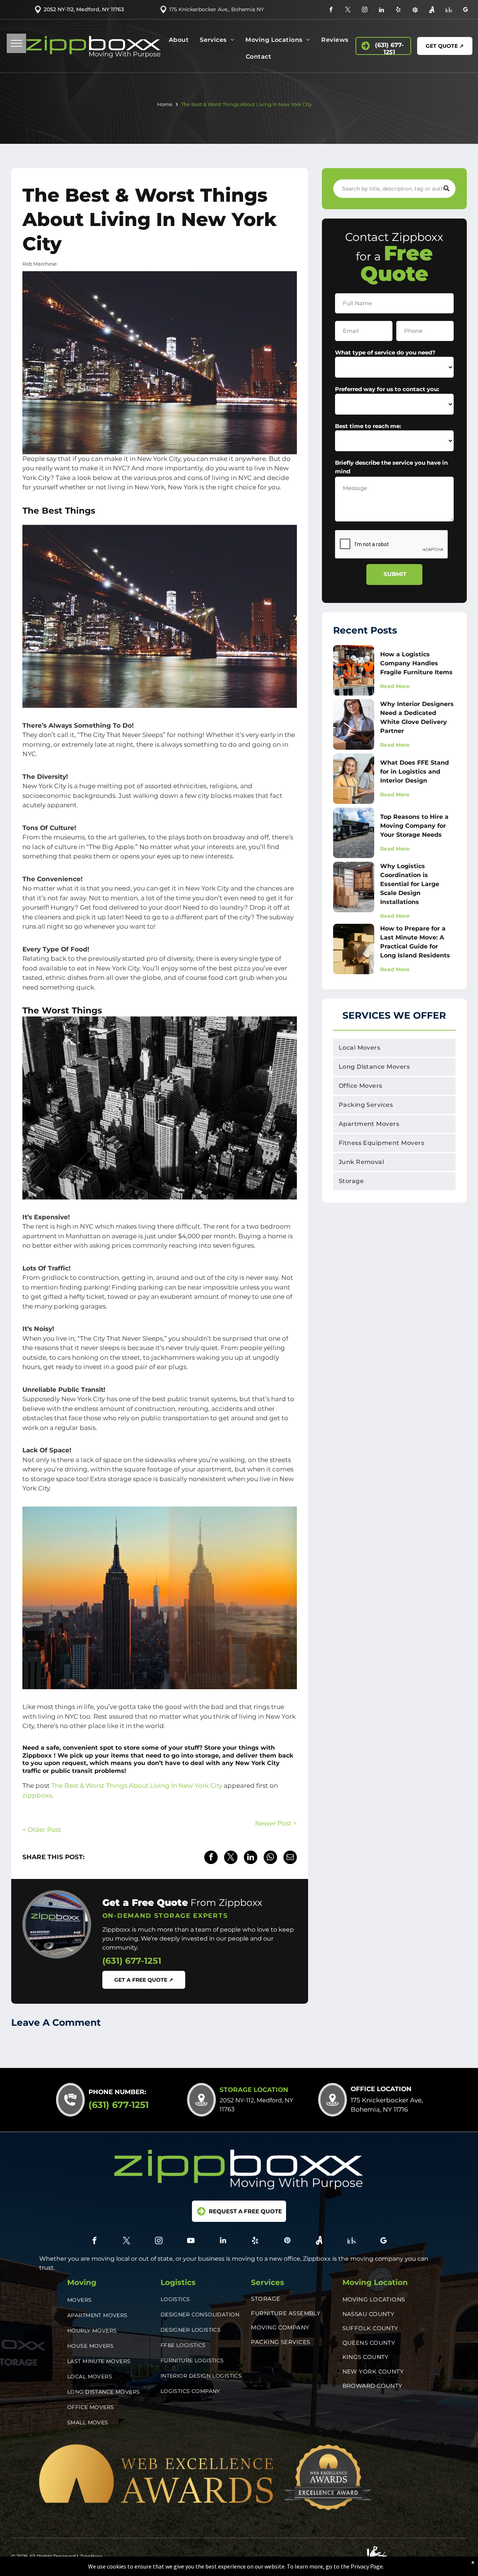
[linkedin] (381, 11)
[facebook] (331, 11)
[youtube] (191, 2241)
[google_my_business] (465, 11)
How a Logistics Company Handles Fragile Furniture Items (416, 663)
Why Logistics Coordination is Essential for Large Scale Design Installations (410, 884)
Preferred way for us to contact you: (387, 389)
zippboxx (37, 1795)
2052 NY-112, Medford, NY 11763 (84, 9)
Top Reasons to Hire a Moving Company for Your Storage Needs (414, 826)
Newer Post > (276, 1823)
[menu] (16, 43)
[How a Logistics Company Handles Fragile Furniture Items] (354, 670)
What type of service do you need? (385, 352)
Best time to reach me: (368, 426)
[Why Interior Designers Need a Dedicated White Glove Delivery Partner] (354, 724)
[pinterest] (415, 11)
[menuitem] (179, 42)
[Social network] (432, 11)
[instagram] (365, 11)
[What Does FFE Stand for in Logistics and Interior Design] (354, 779)
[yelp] (398, 11)
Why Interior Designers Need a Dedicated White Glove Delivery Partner (417, 717)
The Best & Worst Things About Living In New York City (137, 1786)
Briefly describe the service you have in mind (391, 467)
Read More (395, 686)
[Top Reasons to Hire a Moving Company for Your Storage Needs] (354, 833)
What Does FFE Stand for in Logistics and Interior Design (415, 772)
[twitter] (348, 11)
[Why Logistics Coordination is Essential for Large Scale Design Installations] (354, 887)
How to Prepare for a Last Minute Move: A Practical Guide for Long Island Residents (415, 942)
